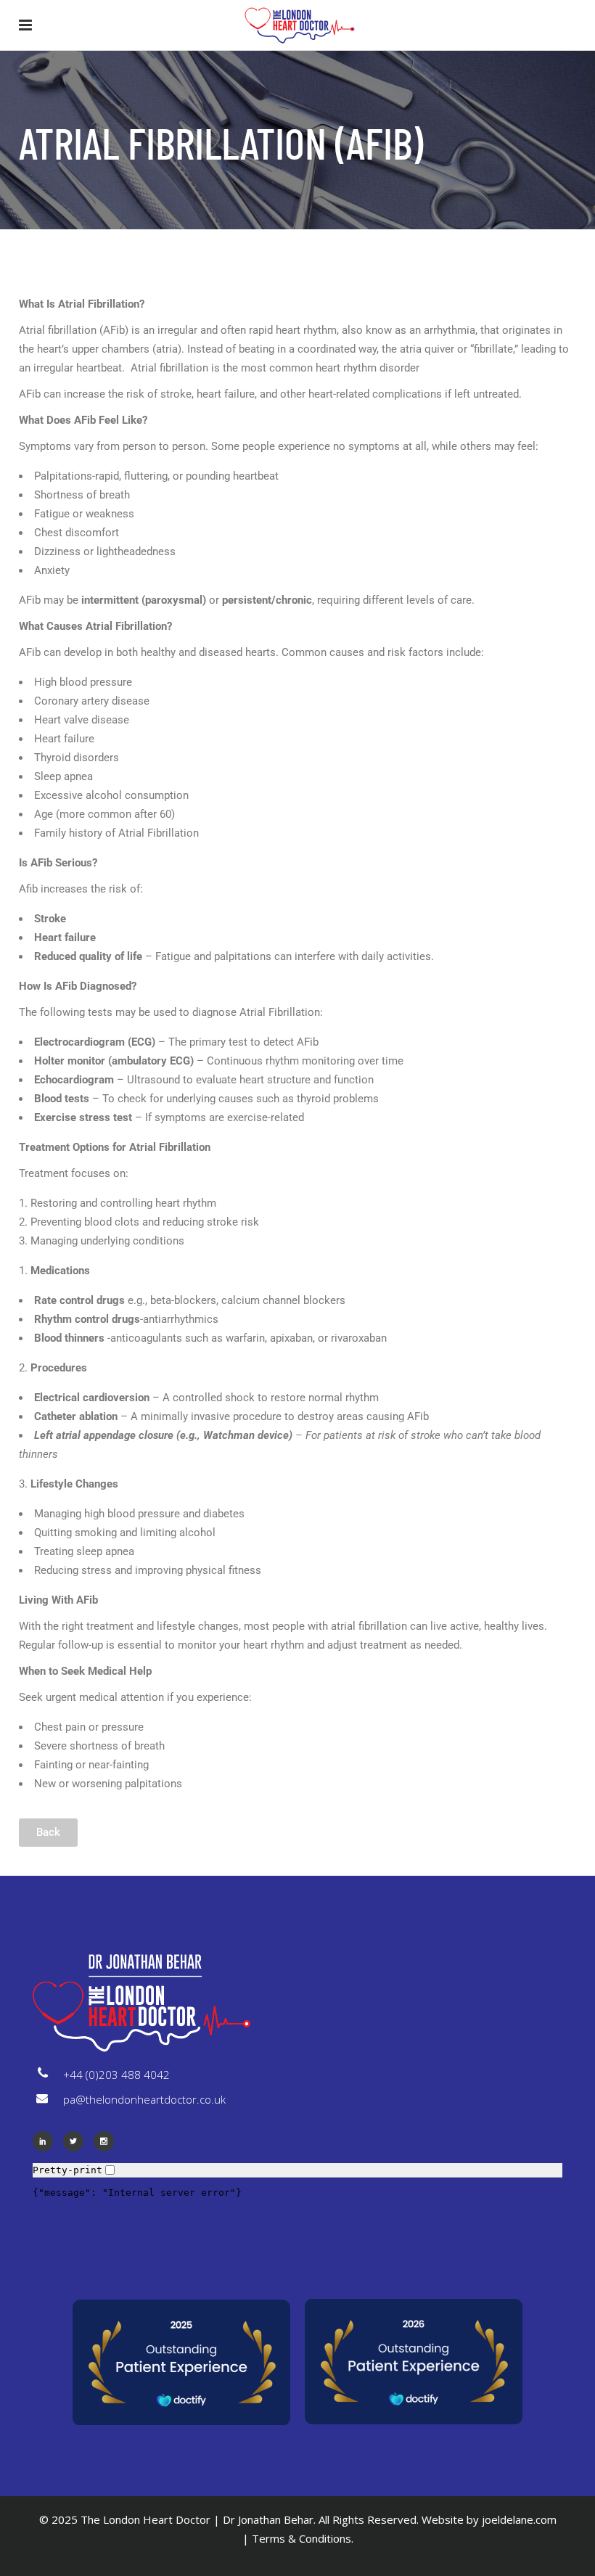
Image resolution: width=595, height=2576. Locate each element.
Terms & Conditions (301, 2538)
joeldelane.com (519, 2519)
